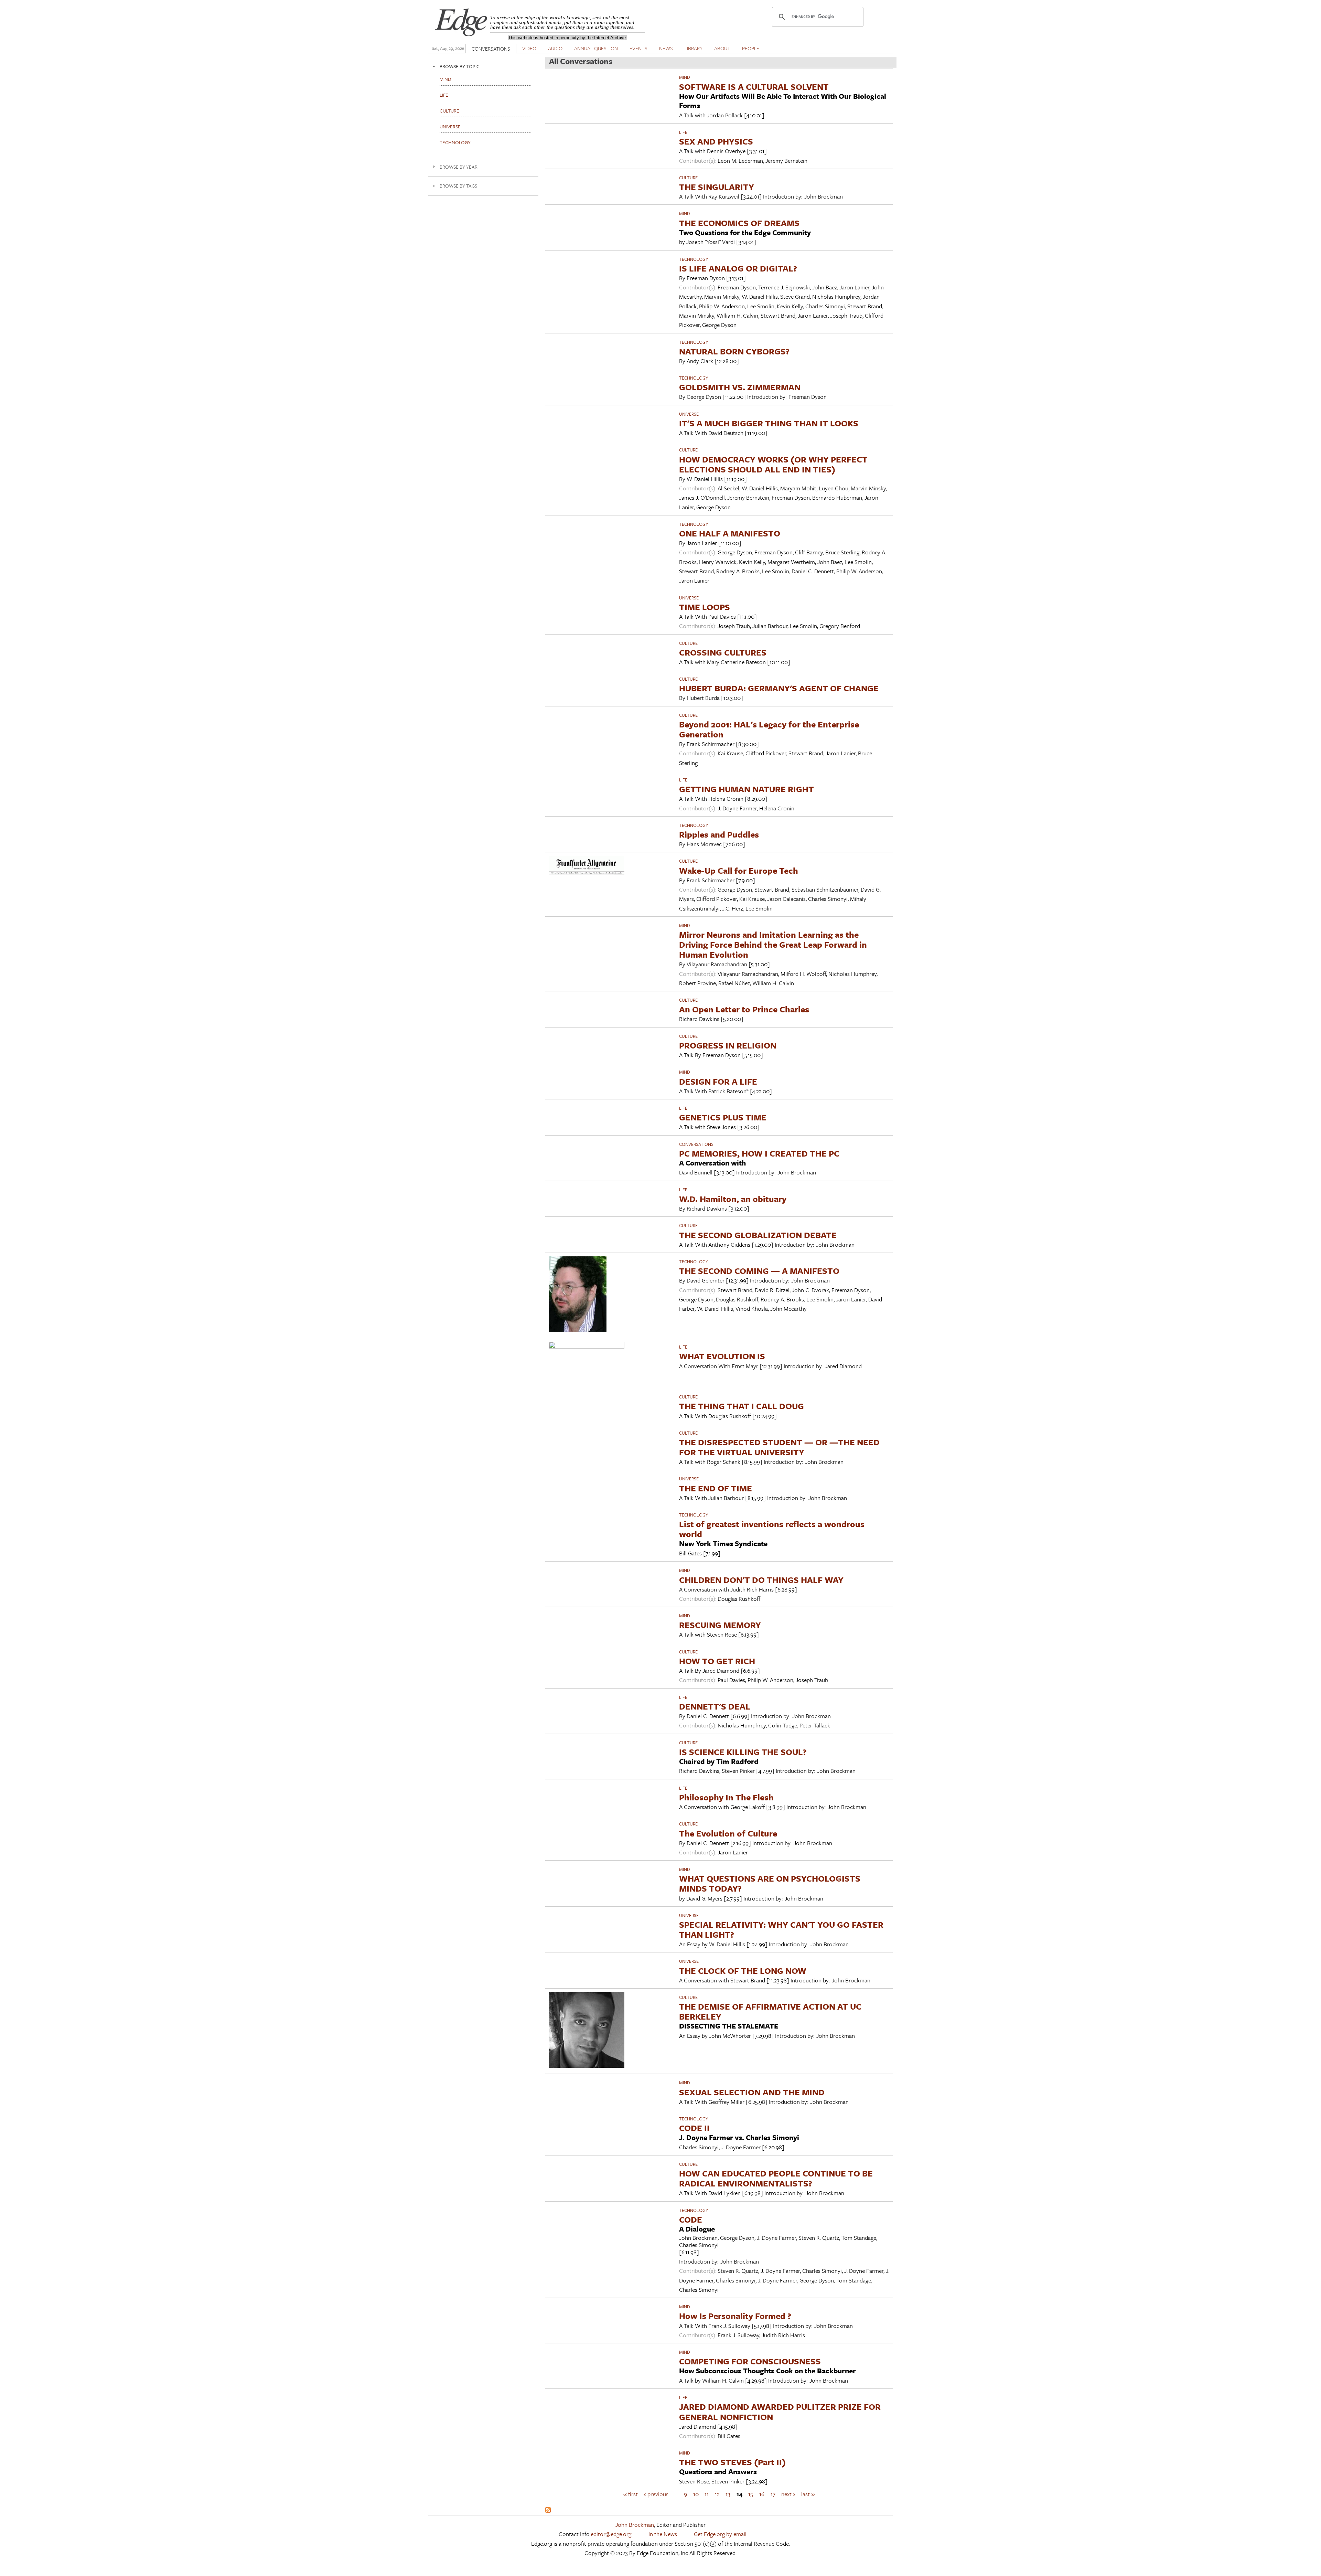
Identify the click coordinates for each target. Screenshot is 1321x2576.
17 (773, 2494)
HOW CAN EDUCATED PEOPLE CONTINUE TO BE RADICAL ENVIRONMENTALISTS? (776, 2178)
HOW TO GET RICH (717, 1661)
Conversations (696, 1144)
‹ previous (656, 2494)
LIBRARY (694, 48)
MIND (685, 77)
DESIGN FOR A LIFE (718, 1081)
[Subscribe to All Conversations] (548, 2510)
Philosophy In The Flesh (726, 1797)
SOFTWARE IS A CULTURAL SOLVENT (754, 87)
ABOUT (722, 48)
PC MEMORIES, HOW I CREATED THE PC (759, 1153)
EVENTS (638, 48)
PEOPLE (751, 48)
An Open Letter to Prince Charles (744, 1009)
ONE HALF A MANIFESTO (730, 533)
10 (696, 2494)
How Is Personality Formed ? (735, 2316)
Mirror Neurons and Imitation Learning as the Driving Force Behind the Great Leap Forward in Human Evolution (773, 944)
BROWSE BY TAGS (458, 186)
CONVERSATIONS (491, 49)
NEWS (666, 48)
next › (788, 2494)
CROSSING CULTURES (723, 652)
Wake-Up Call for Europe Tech (739, 870)
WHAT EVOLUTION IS (722, 1356)
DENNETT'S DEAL (715, 1706)
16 (762, 2494)
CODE (691, 2219)
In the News (663, 2534)
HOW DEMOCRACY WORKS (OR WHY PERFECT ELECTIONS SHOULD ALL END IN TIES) (773, 464)
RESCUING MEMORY (720, 1625)
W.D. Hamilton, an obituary (733, 1199)
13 (728, 2494)
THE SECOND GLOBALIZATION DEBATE (758, 1235)
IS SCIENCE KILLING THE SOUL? (743, 1752)
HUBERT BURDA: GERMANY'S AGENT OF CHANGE (779, 688)
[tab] (483, 66)
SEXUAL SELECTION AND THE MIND (752, 2092)
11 (707, 2494)
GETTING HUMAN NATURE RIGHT (747, 789)
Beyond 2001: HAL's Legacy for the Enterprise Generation (769, 729)
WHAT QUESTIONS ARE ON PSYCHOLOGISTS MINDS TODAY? (770, 1883)
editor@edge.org (611, 2534)
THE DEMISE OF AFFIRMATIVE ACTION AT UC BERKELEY (770, 2011)
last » (808, 2494)
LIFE (683, 132)
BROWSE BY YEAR (459, 167)
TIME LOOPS (705, 607)
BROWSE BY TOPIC (460, 66)
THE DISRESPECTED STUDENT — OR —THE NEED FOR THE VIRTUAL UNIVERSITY (779, 1447)
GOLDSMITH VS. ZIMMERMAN (740, 387)
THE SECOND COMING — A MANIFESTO (759, 1271)
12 (717, 2494)
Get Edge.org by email (720, 2534)
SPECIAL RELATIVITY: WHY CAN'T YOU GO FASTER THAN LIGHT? (781, 1929)
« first (631, 2494)
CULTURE (688, 178)
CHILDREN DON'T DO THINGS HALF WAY (761, 1580)
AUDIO (555, 48)
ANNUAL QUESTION (596, 48)
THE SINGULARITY (717, 187)
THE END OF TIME (716, 1488)
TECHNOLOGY (694, 259)
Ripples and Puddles (719, 834)
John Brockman (635, 2525)
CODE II (694, 2128)
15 (751, 2494)
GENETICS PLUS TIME (723, 1117)
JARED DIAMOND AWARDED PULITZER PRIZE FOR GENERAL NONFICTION (780, 2412)
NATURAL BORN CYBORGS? (734, 351)
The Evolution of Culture (728, 1833)
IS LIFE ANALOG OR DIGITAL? (738, 268)
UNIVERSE (689, 414)
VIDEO (529, 48)
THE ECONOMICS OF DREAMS (739, 223)
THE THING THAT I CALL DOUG (742, 1406)
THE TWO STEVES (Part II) (732, 2462)
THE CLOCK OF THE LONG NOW (743, 1971)
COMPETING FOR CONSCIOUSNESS (750, 2361)
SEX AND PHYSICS (716, 141)
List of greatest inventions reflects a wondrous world (772, 1529)
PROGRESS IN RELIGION (728, 1045)
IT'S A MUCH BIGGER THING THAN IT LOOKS (769, 423)
